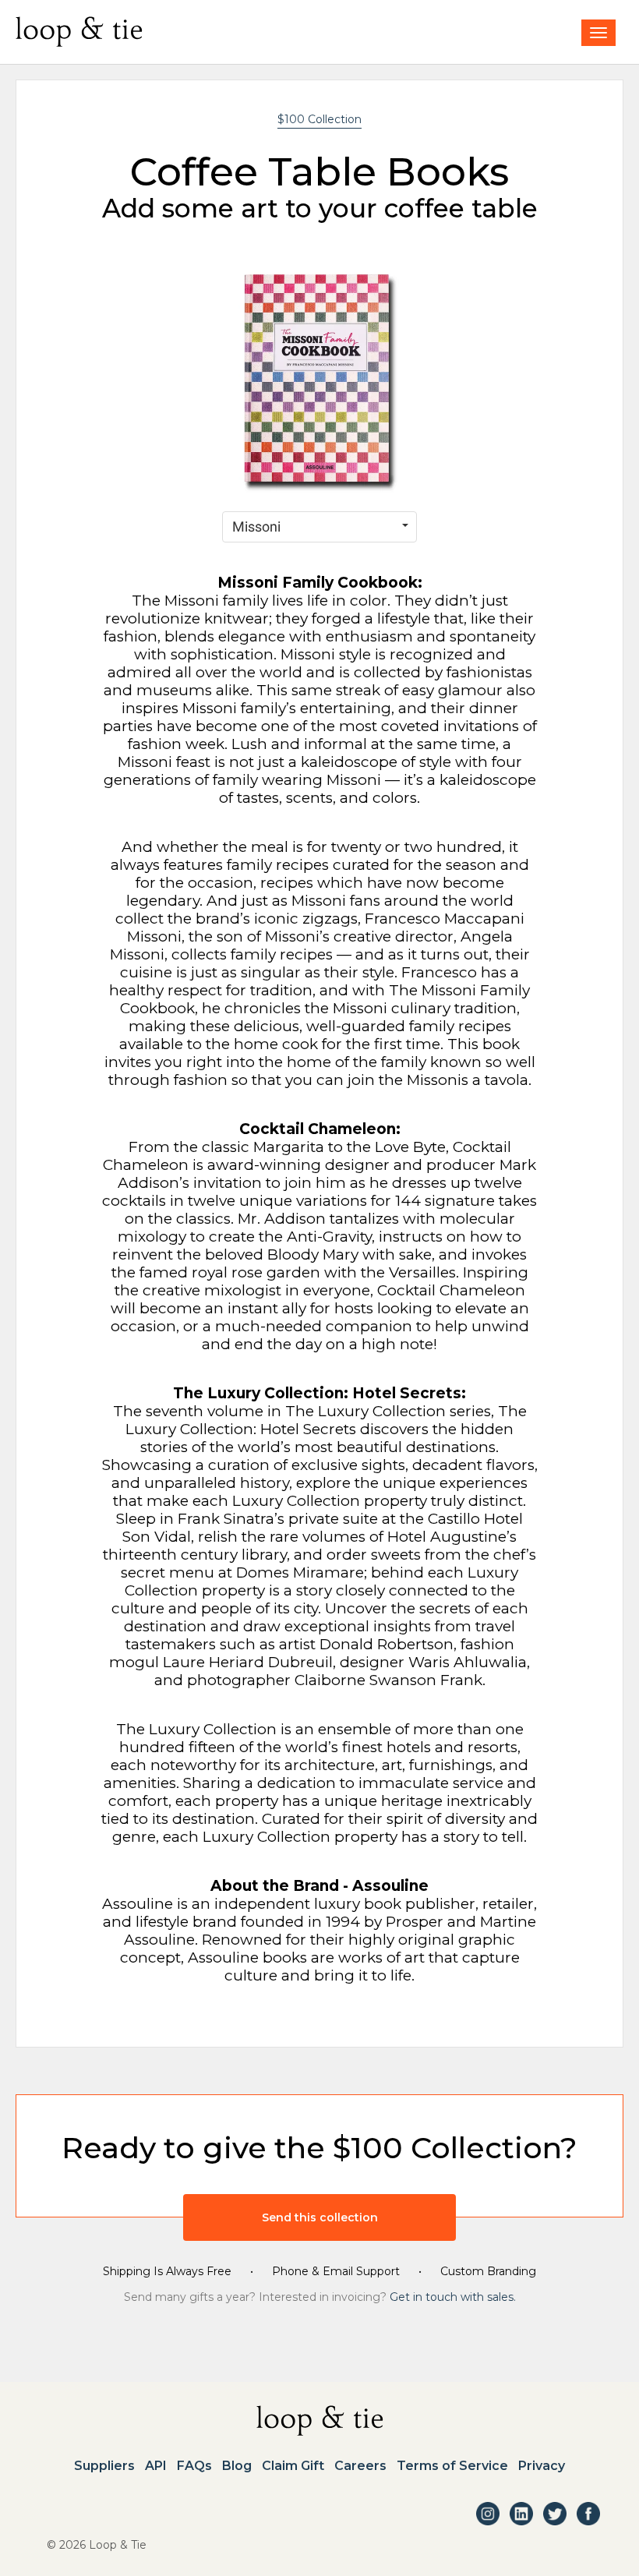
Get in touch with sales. (453, 2297)
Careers (360, 2466)
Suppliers (104, 2466)
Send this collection (320, 2217)
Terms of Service (452, 2466)
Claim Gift (293, 2466)
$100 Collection (319, 119)
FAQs (194, 2466)
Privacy (542, 2466)
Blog (237, 2466)
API (156, 2466)
